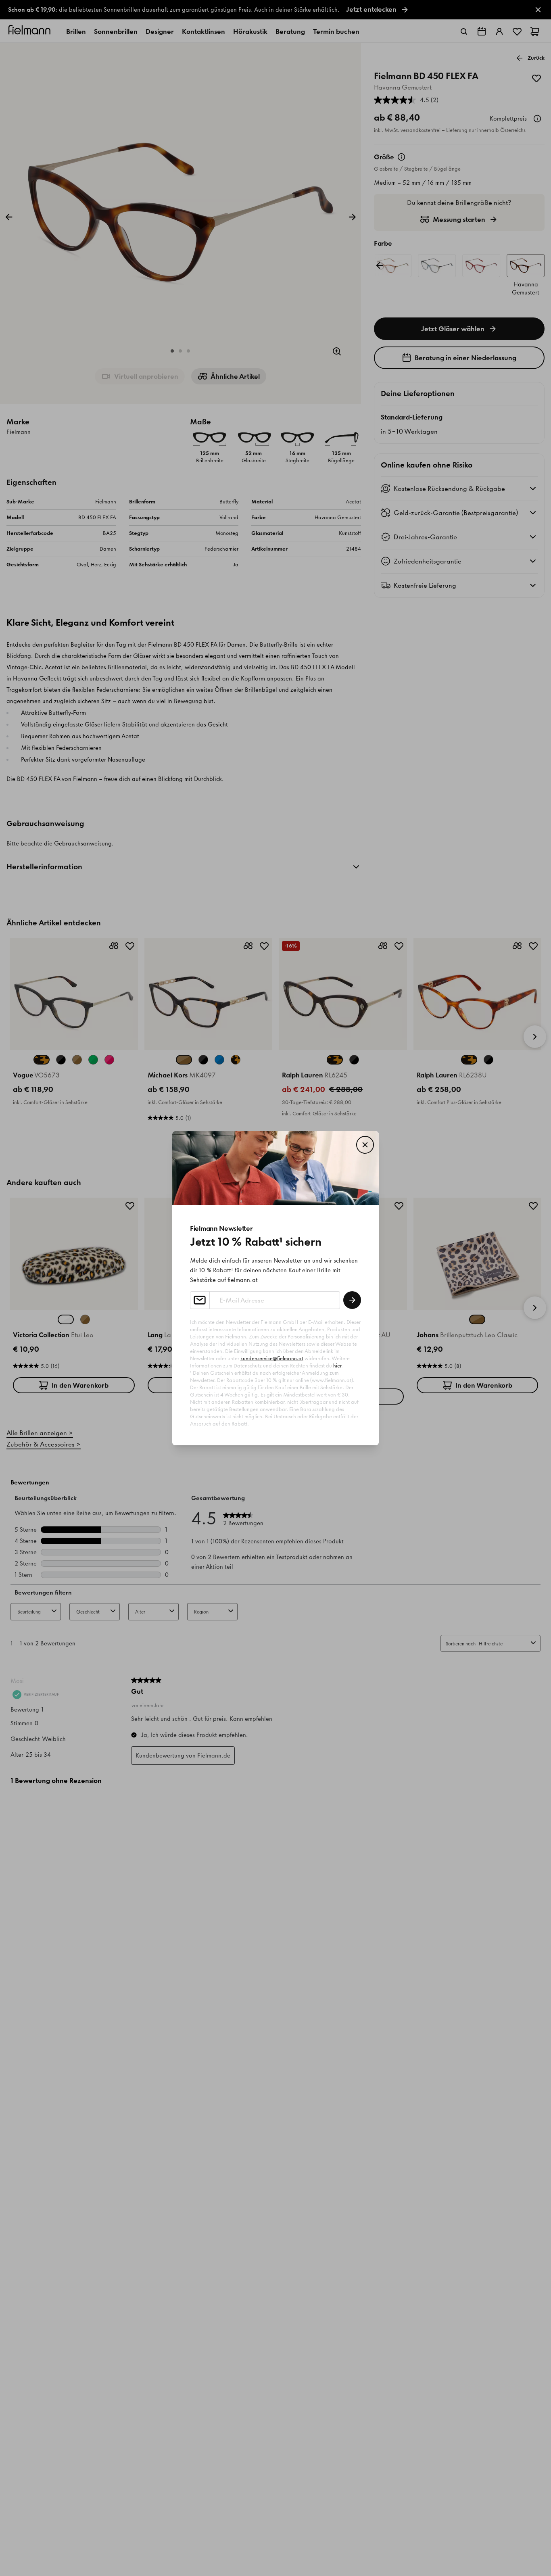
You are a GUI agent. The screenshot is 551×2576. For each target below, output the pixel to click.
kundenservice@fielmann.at (272, 1358)
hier (337, 1366)
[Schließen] (365, 1145)
